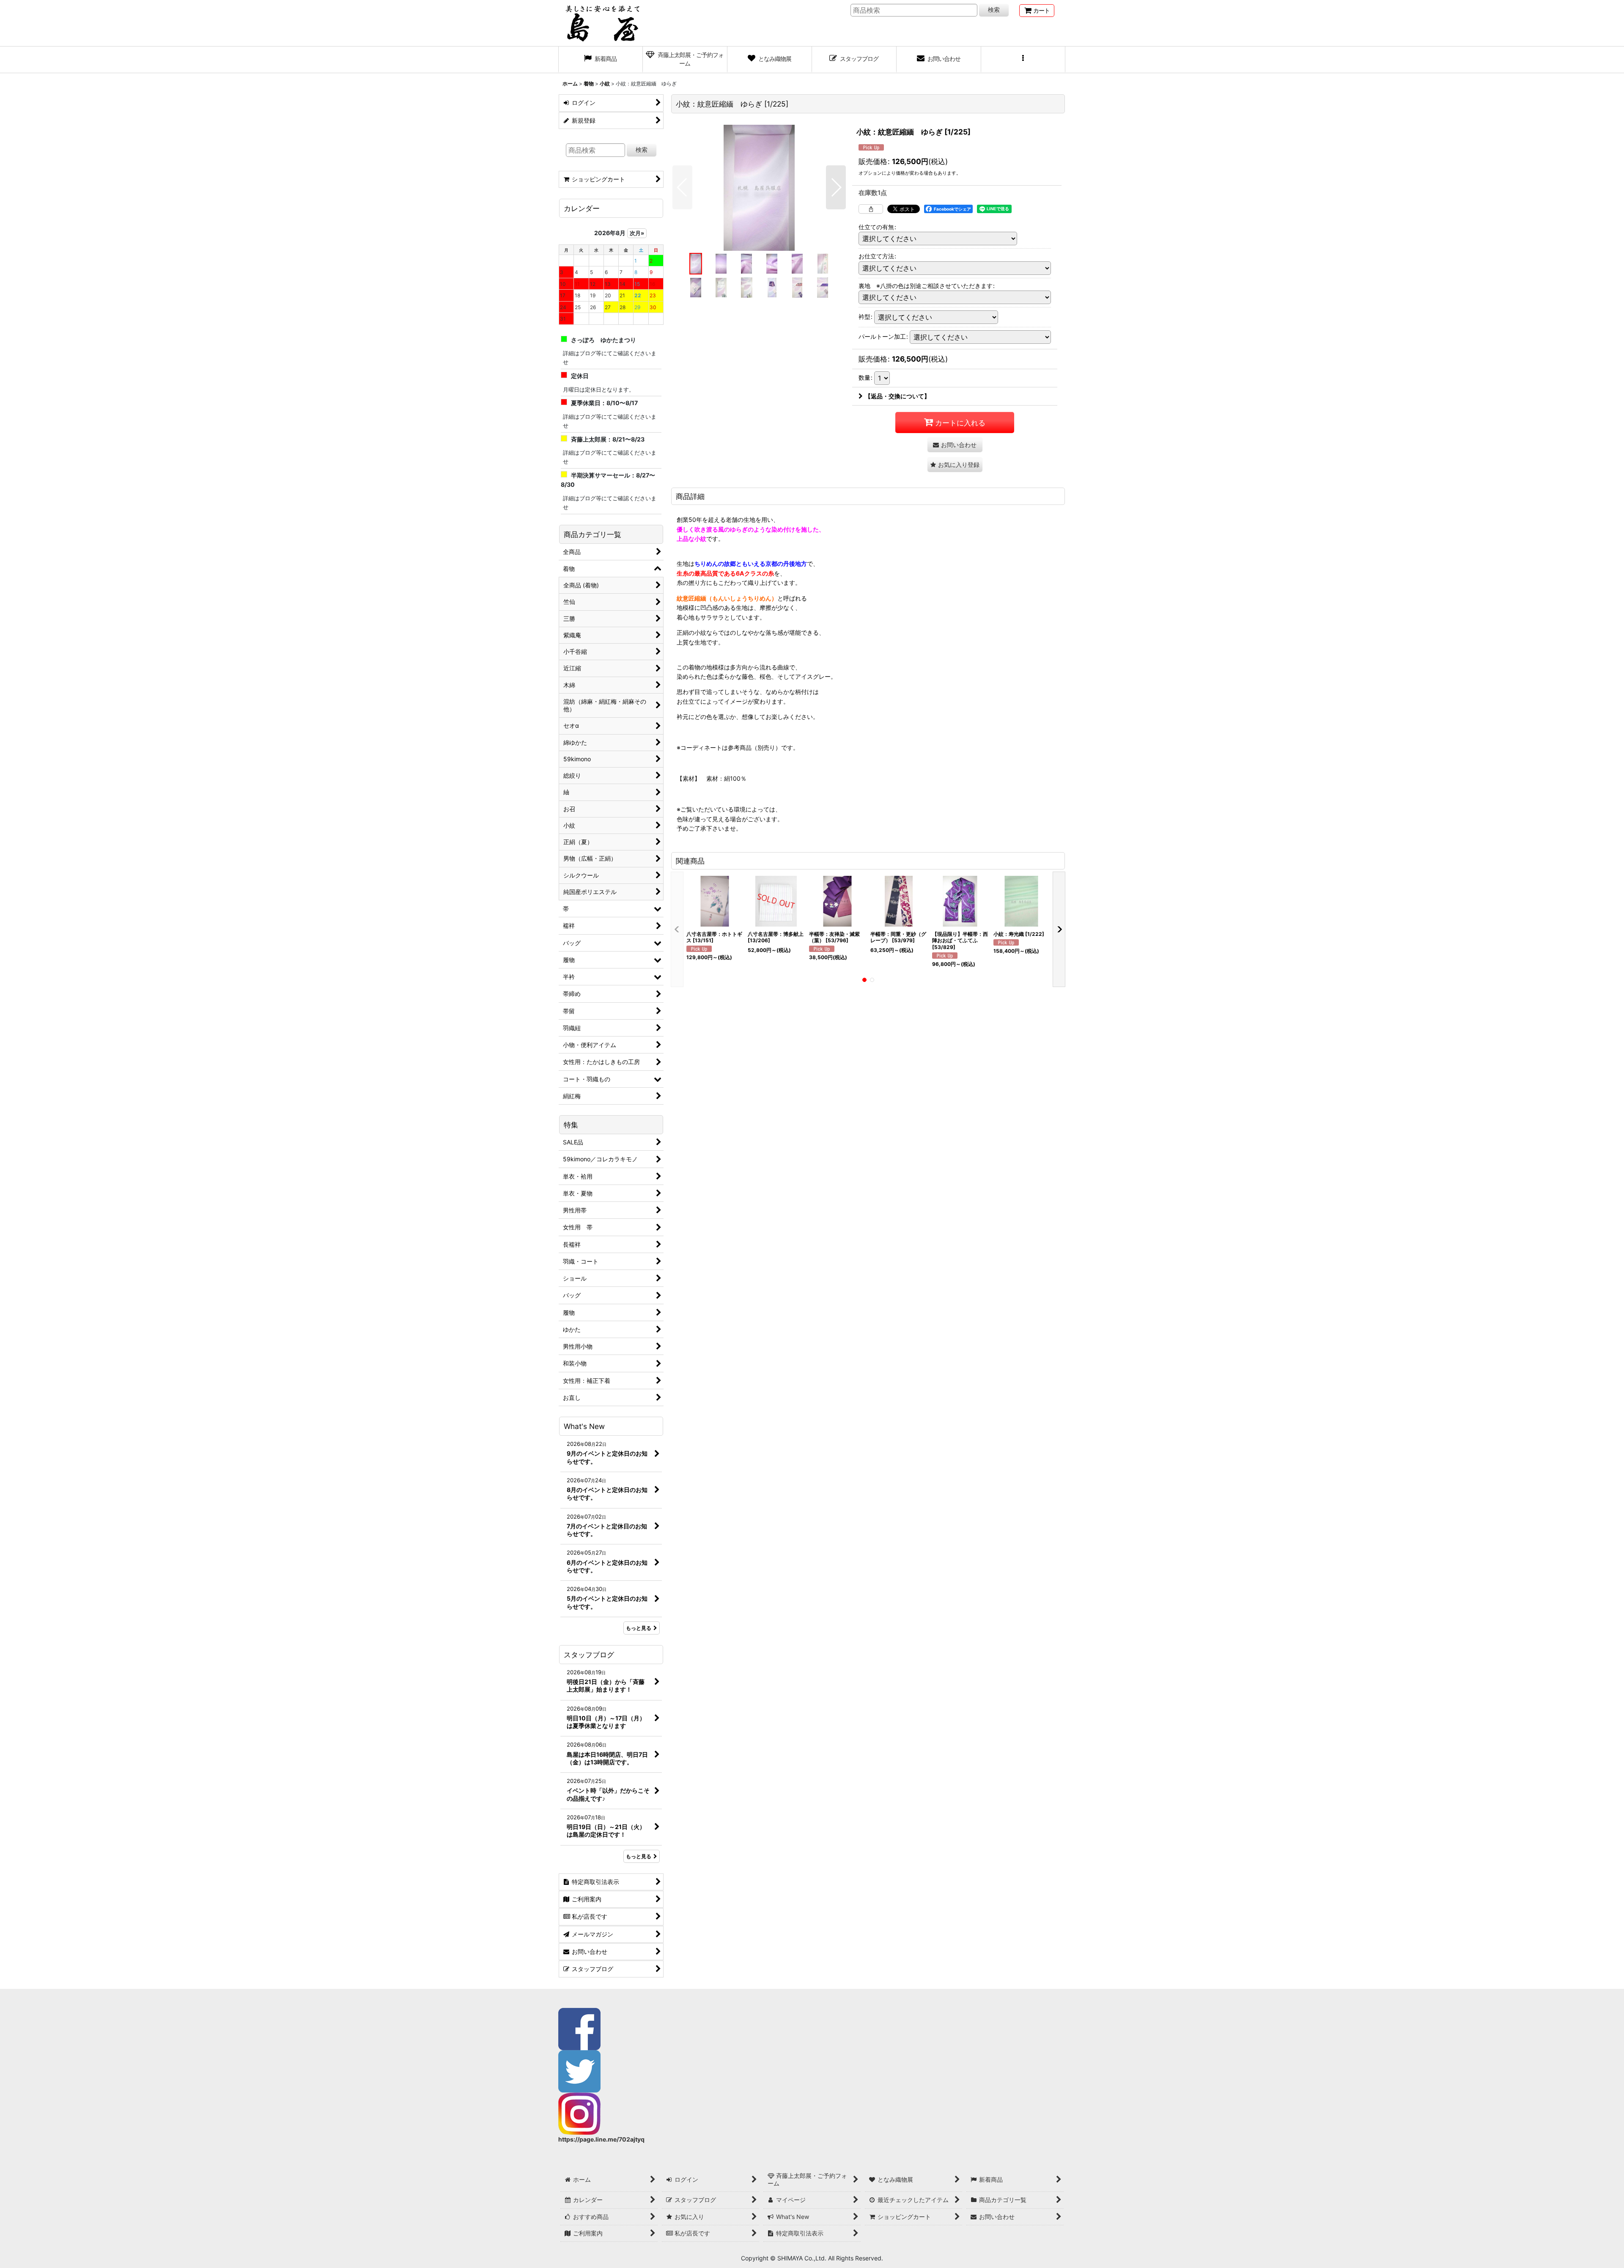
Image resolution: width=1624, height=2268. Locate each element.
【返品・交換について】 (897, 396)
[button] (1023, 60)
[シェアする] (871, 209)
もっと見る (639, 1628)
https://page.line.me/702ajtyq (601, 2139)
